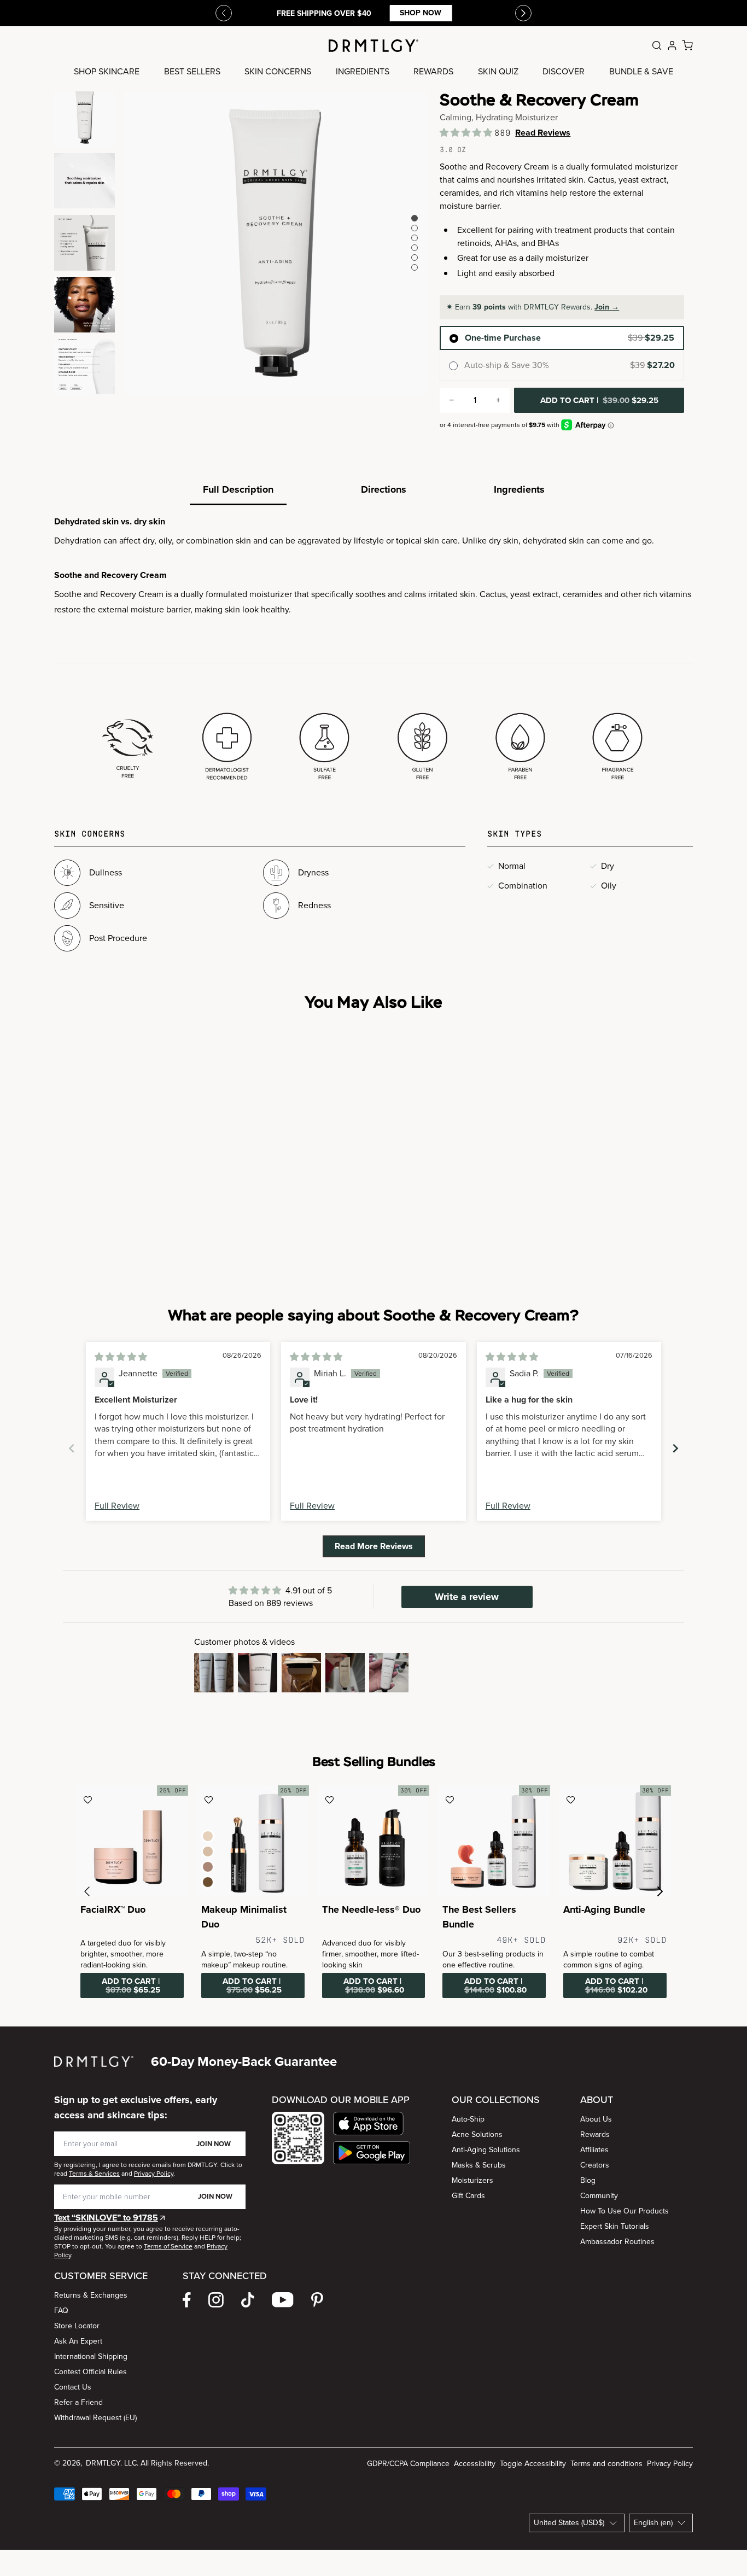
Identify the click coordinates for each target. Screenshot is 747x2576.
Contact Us (73, 2387)
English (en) (653, 2523)
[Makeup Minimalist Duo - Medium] (253, 1841)
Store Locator (77, 2326)
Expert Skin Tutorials (615, 2226)
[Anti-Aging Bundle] (615, 1841)
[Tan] (208, 1867)
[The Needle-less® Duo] (374, 1841)
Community (599, 2196)
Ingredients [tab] (519, 489)
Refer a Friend (78, 2402)
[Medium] (208, 1851)
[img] (121, 1357)
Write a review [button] (467, 1597)
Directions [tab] (384, 489)
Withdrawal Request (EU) (95, 2418)
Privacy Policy (670, 2464)
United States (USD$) (569, 2523)
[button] (467, 133)
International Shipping (91, 2356)
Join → (607, 307)
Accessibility (475, 2464)
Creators (595, 2165)
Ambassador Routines (617, 2242)
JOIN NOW (214, 2144)
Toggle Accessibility (533, 2464)
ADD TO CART (599, 400)
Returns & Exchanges (91, 2295)
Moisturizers (472, 2180)
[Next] (523, 13)
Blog (588, 2180)
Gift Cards (468, 2196)
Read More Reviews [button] (374, 1546)
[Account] (672, 45)
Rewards (595, 2134)
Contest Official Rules (91, 2372)
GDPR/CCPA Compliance (408, 2464)
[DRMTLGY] (373, 46)
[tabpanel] (373, 650)
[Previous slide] (224, 13)
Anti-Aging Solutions (486, 2150)
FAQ (61, 2311)
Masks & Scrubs (479, 2165)
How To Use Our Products (625, 2211)
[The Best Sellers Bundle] (494, 1841)
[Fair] (208, 1836)
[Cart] (687, 45)
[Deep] (208, 1882)
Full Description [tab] (238, 489)
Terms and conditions (606, 2464)
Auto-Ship (468, 2119)
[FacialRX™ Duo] (132, 1841)
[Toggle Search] (657, 45)
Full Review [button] (117, 1506)
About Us (596, 2119)
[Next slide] (675, 1448)
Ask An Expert (78, 2341)
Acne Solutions (477, 2134)
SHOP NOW (421, 13)
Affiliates (594, 2150)
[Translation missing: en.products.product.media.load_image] (84, 119)
